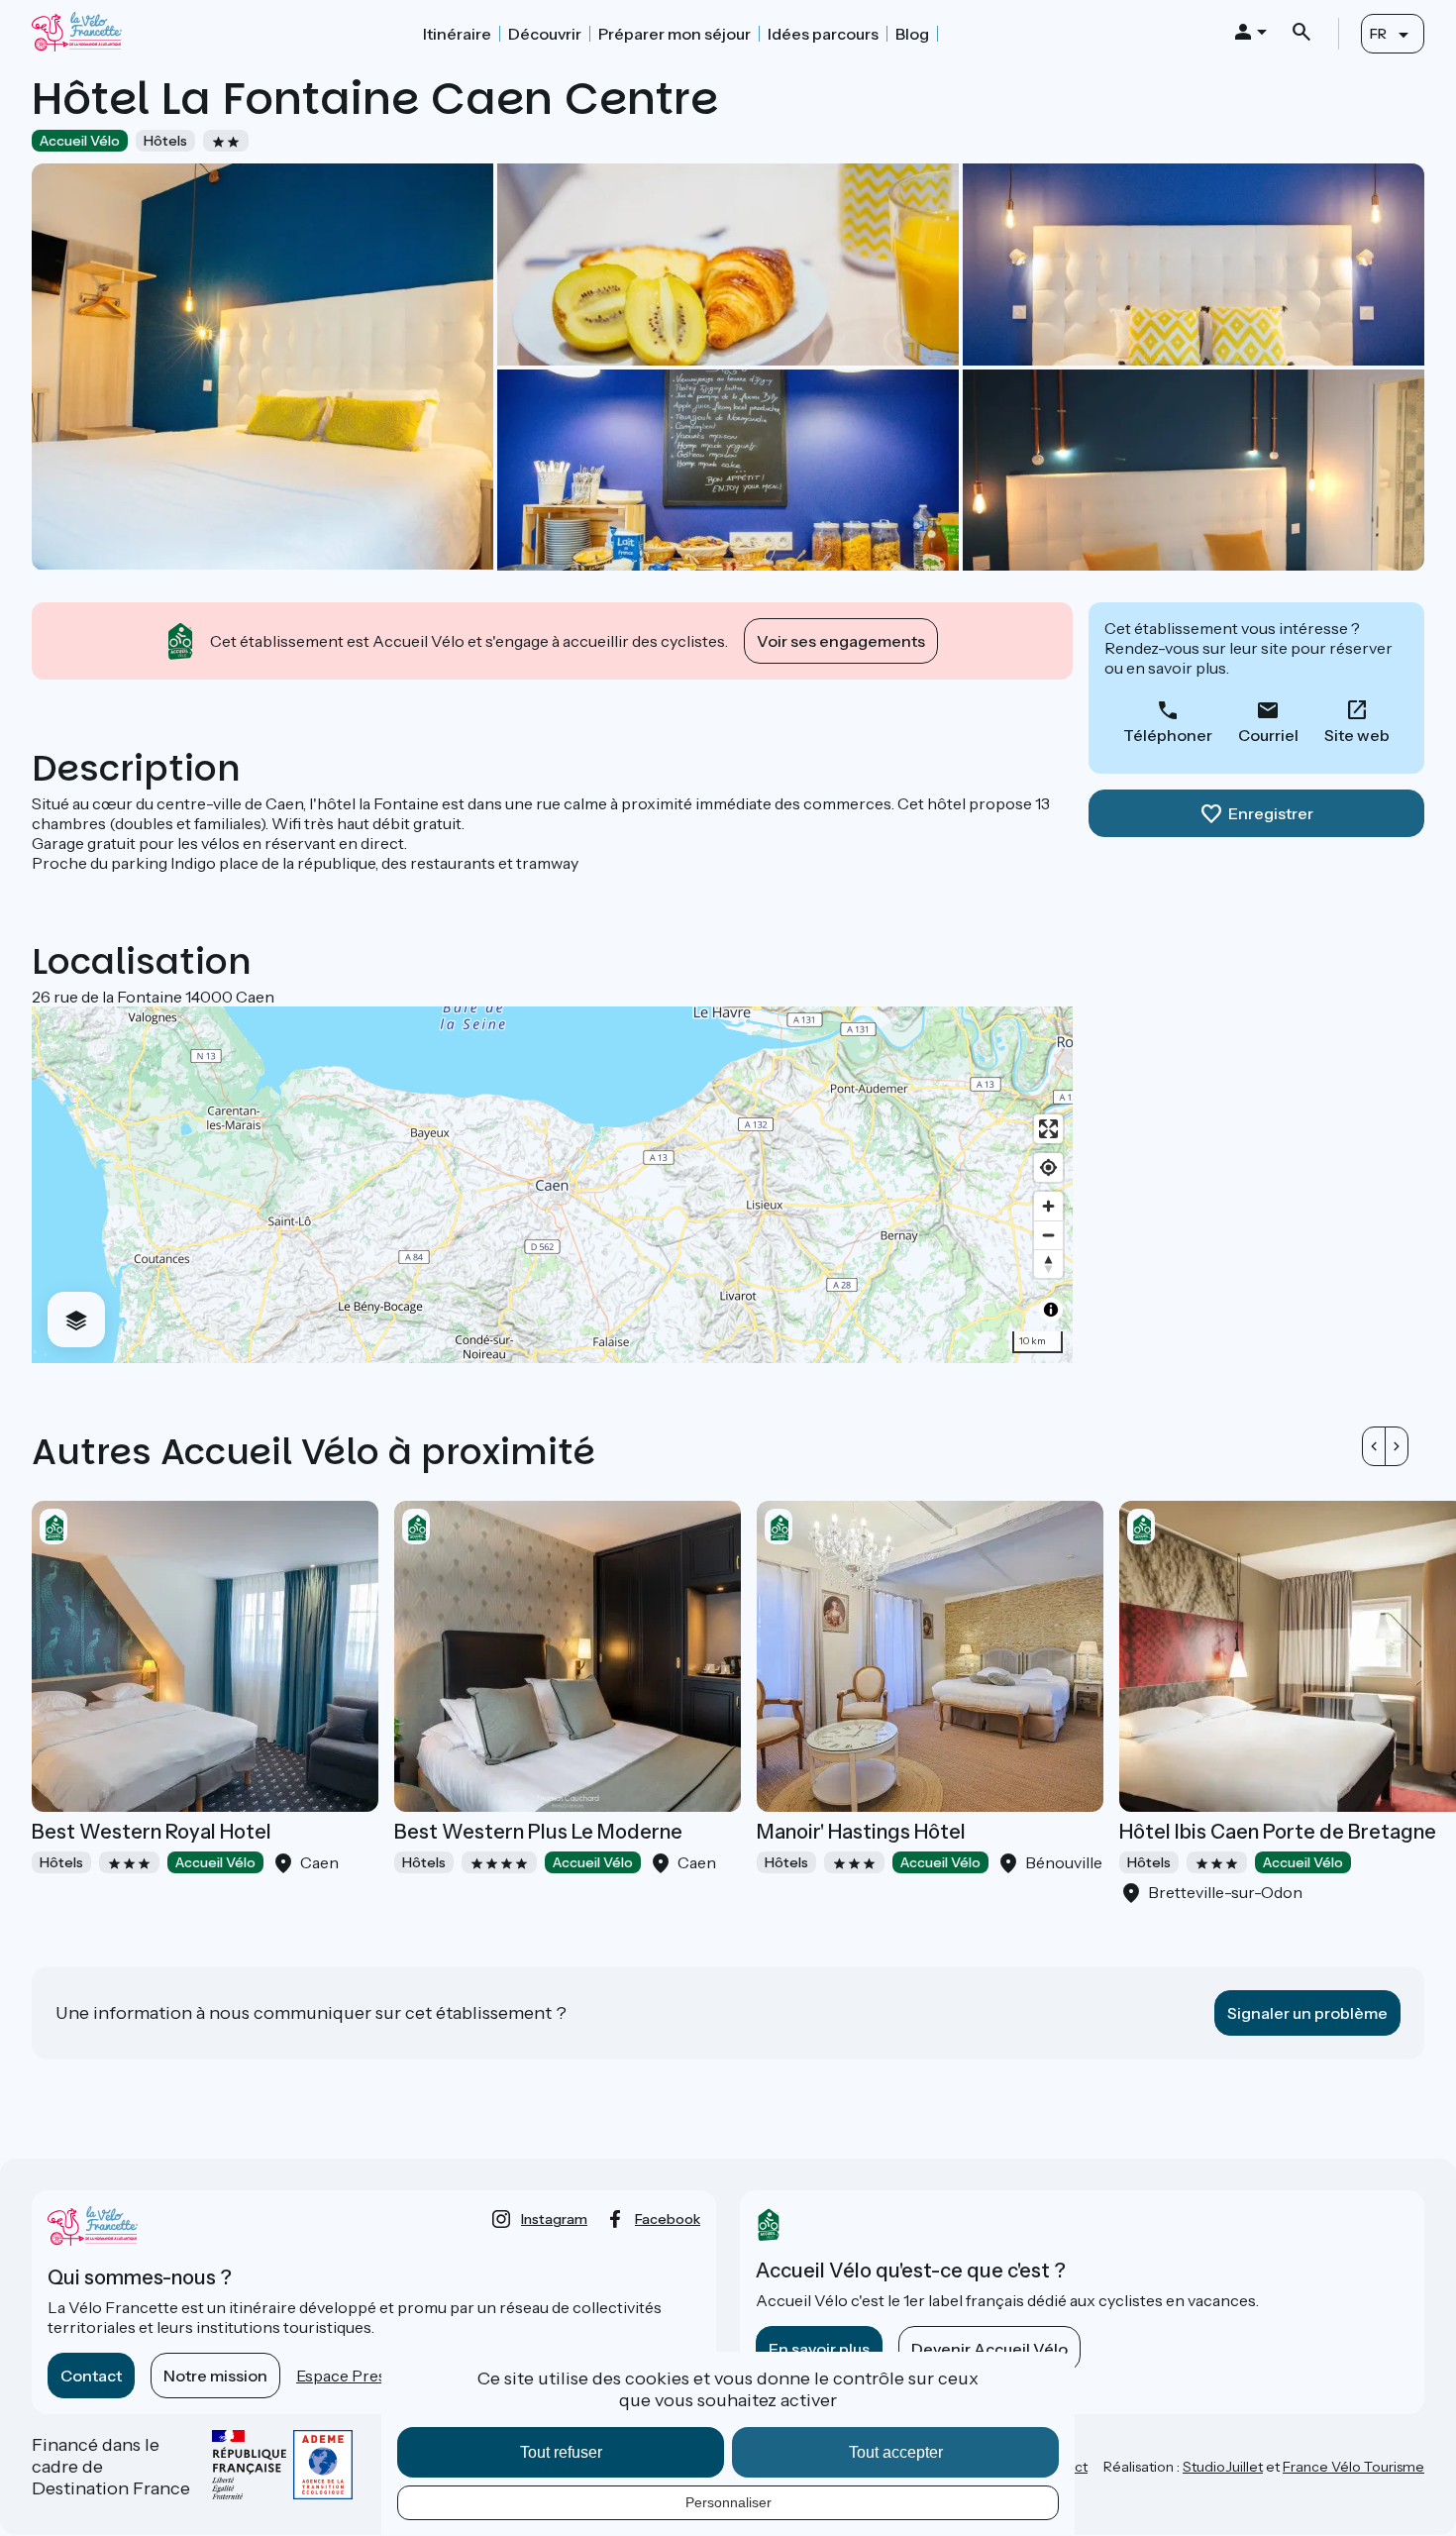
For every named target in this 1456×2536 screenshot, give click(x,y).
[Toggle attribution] (1051, 1310)
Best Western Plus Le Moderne (538, 1832)
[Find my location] (1048, 1167)
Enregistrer (1271, 813)
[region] (552, 1185)
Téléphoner (1168, 735)
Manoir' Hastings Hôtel (861, 1832)
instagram (554, 2219)
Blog (912, 34)
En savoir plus (819, 2349)
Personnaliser (728, 2502)
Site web (1357, 735)
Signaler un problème (1307, 2013)
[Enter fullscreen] (1048, 1129)
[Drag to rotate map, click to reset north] (1048, 1264)
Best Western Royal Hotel (152, 1832)
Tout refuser (561, 2452)
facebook (668, 2219)
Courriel (1268, 735)
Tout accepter (896, 2452)
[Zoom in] (1048, 1206)
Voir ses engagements (841, 641)
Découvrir (545, 34)
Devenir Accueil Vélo (989, 2349)
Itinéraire (457, 34)
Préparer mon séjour (675, 34)
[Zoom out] (1048, 1235)
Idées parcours (823, 34)
